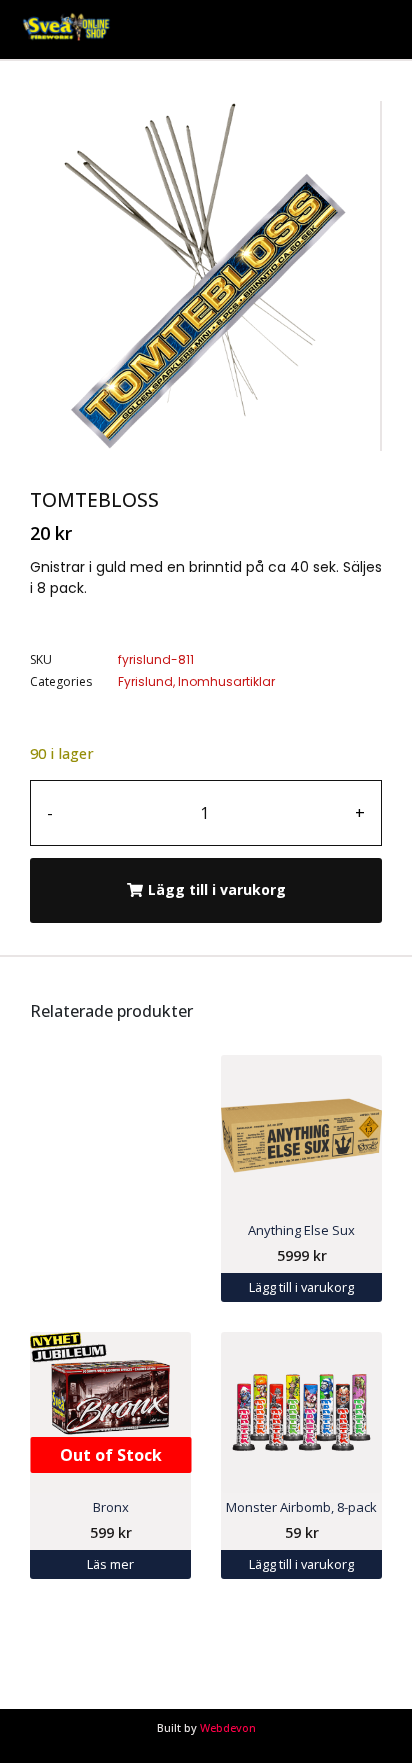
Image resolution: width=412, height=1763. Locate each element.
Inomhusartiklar (226, 681)
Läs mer (110, 1564)
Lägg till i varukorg (217, 889)
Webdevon (228, 1727)
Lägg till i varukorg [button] (301, 1287)
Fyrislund (145, 681)
